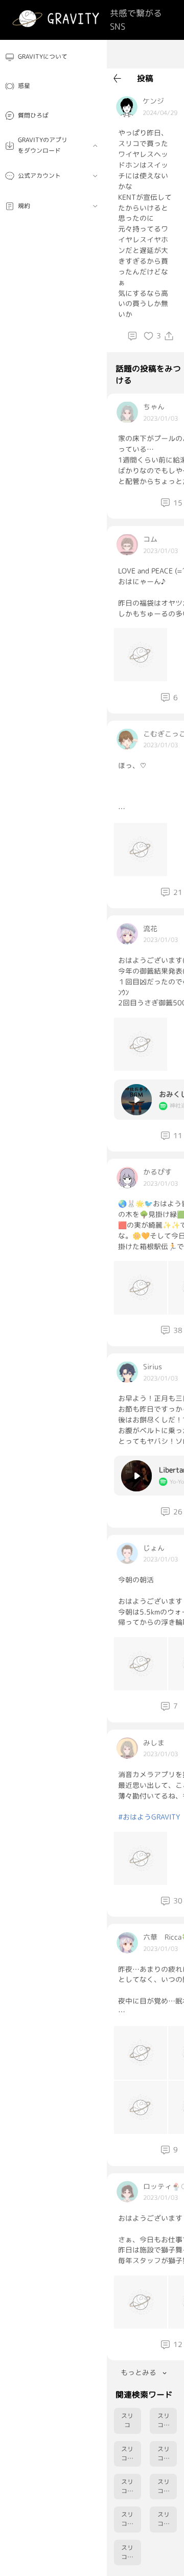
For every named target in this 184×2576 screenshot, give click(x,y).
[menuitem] (53, 57)
